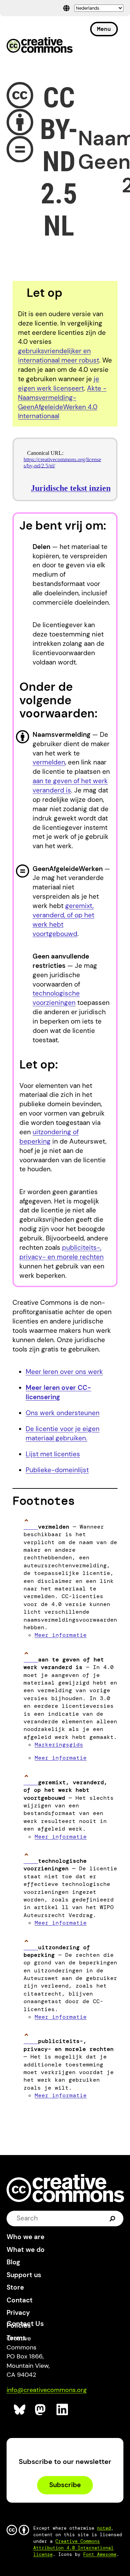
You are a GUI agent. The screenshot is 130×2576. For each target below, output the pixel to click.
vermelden (49, 762)
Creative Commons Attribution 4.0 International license (73, 2548)
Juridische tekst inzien (71, 488)
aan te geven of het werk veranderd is (70, 786)
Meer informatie (61, 1635)
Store (15, 2287)
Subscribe (65, 2485)
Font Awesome (100, 2554)
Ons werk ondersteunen (63, 1413)
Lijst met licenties (53, 1454)
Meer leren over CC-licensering (58, 1392)
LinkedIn (63, 2410)
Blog (13, 2262)
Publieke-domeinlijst (57, 1470)
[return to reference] (31, 1527)
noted (104, 2528)
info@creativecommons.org (47, 2390)
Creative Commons (40, 46)
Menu (104, 29)
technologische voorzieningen (56, 998)
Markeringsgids (59, 1745)
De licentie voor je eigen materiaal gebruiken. (63, 1433)
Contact (20, 2300)
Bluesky (20, 2410)
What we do (26, 2250)
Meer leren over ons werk (64, 1372)
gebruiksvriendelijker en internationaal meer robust (59, 356)
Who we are (25, 2237)
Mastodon (41, 2410)
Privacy (18, 2313)
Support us (24, 2275)
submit (112, 2218)
